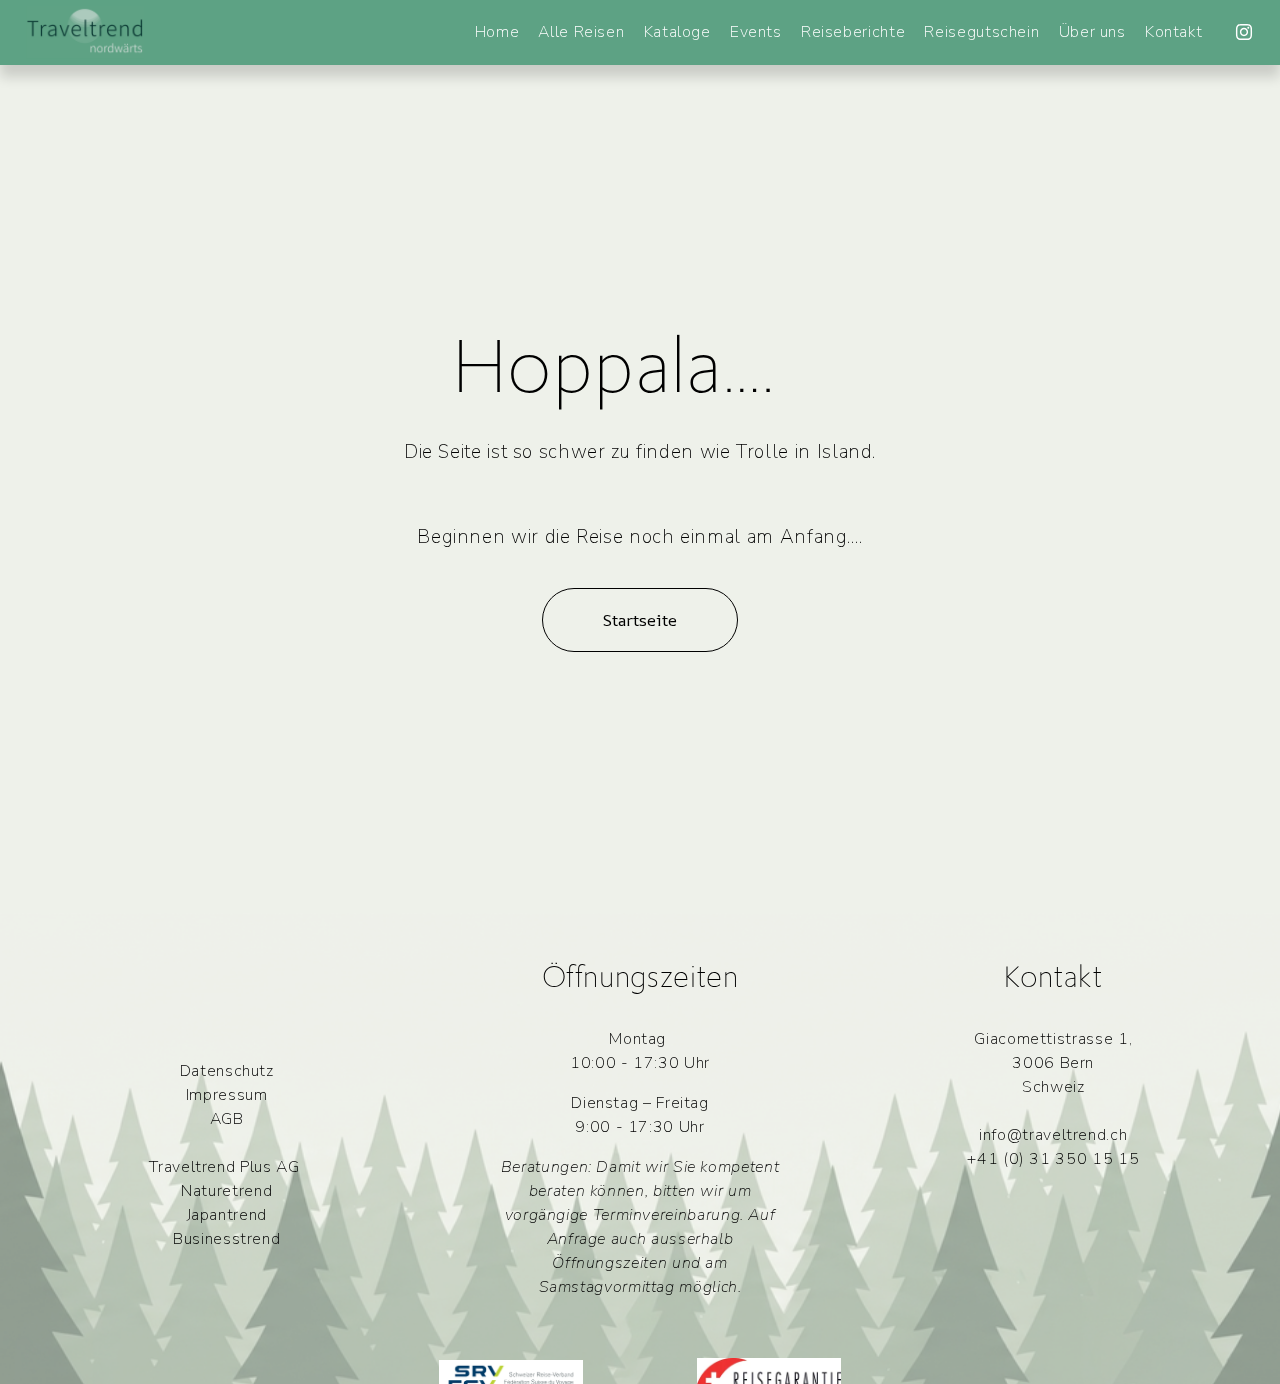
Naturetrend (226, 1191)
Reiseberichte (853, 32)
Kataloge (677, 32)
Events (756, 32)
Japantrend (227, 1215)
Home (497, 32)
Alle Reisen (581, 32)
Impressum (227, 1095)
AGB (227, 1119)
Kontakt (1173, 32)
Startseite (639, 620)
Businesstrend (226, 1239)
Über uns (1092, 32)
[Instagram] (1244, 32)
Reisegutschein (981, 32)
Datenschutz (227, 1071)
